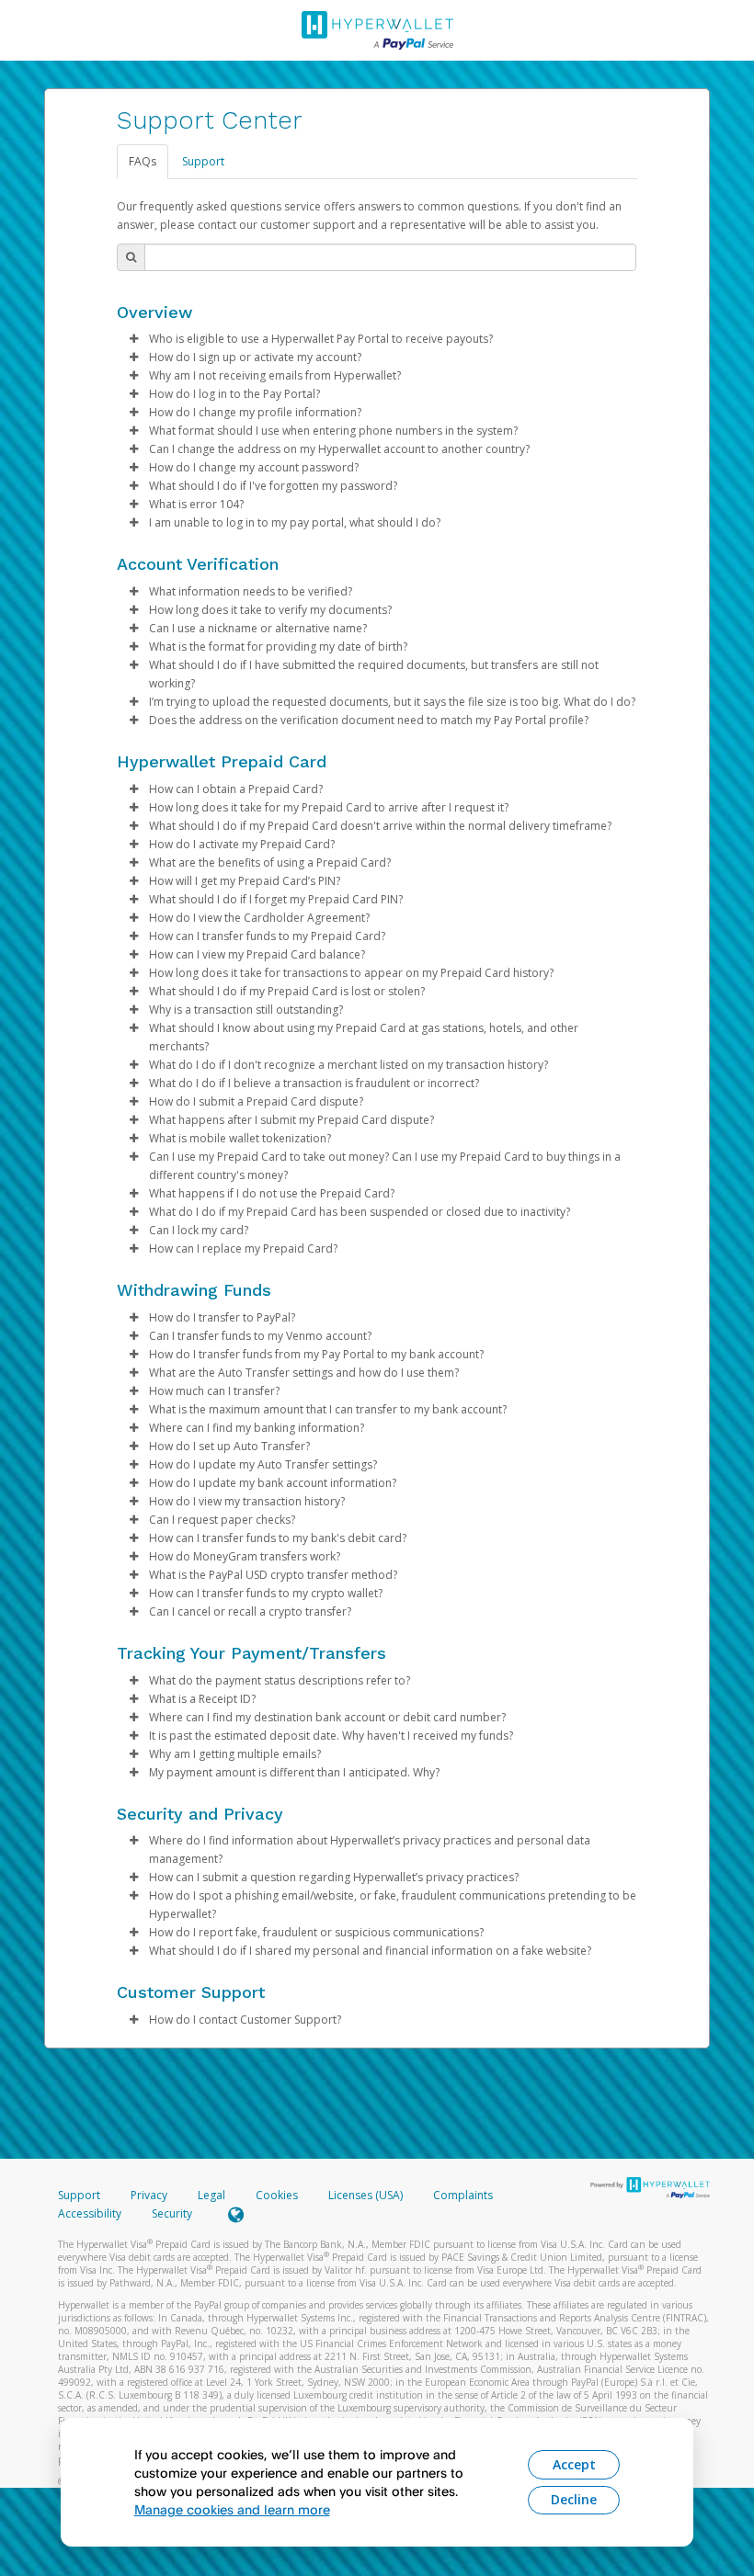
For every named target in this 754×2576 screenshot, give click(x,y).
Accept (574, 2464)
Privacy (149, 2195)
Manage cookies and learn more (232, 2509)
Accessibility (90, 2213)
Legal (211, 2195)
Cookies (277, 2195)
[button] (133, 339)
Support (203, 161)
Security (172, 2213)
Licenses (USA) (367, 2195)
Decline (574, 2499)
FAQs (143, 161)
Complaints (463, 2195)
